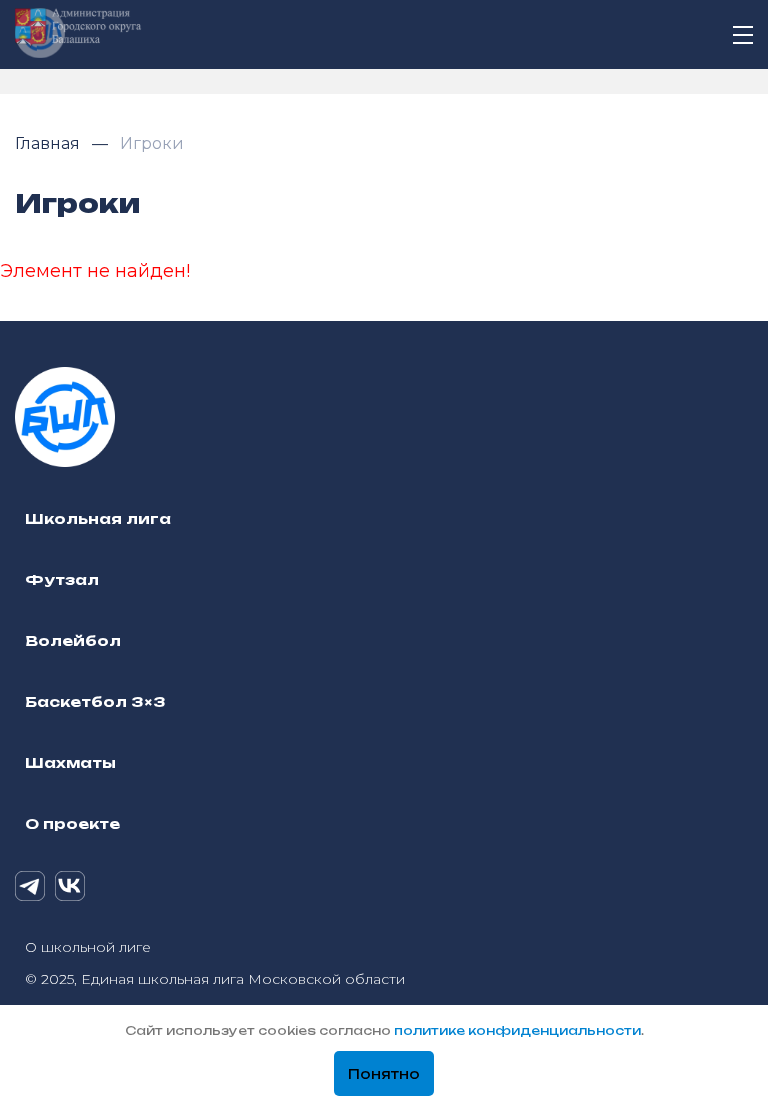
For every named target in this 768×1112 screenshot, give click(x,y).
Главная (49, 143)
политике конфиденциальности (517, 1030)
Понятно (384, 1074)
